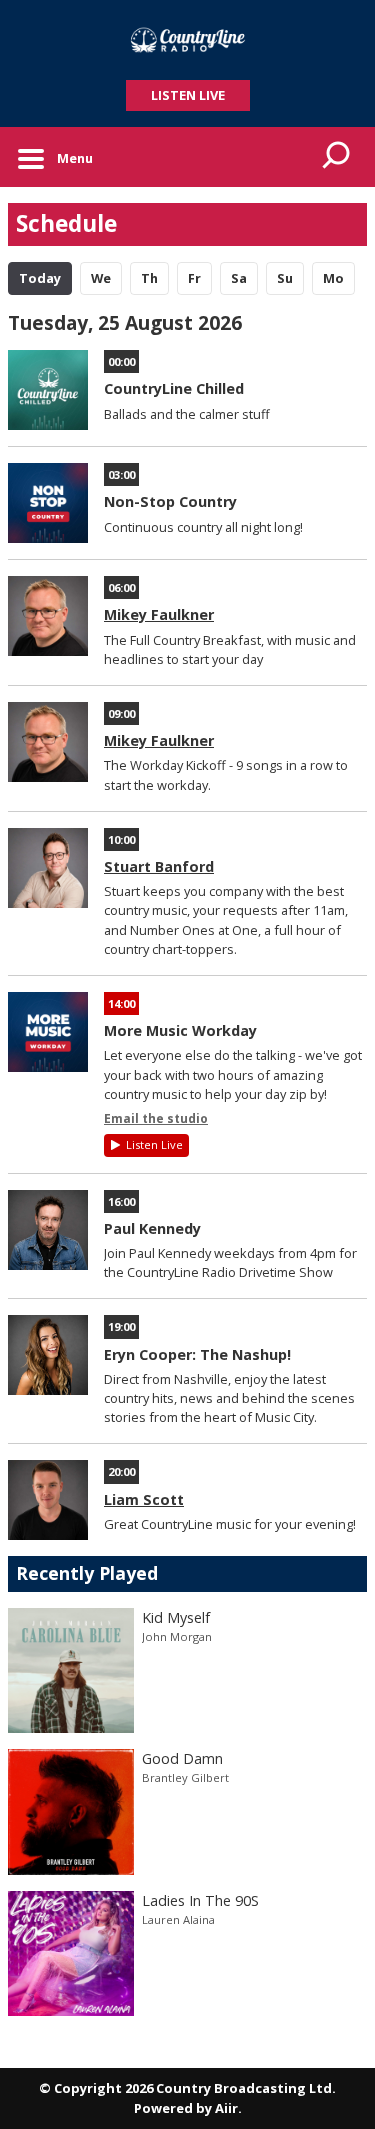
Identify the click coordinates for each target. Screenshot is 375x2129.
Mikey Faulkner (159, 614)
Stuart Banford (159, 866)
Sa (239, 278)
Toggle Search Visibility (337, 157)
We (101, 278)
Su (285, 278)
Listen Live (154, 1144)
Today (40, 278)
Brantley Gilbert (185, 1777)
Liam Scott (144, 1499)
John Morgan (177, 1636)
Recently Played (87, 1573)
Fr (194, 278)
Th (149, 278)
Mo (333, 278)
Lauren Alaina (178, 1919)
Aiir (226, 2108)
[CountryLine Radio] (187, 40)
